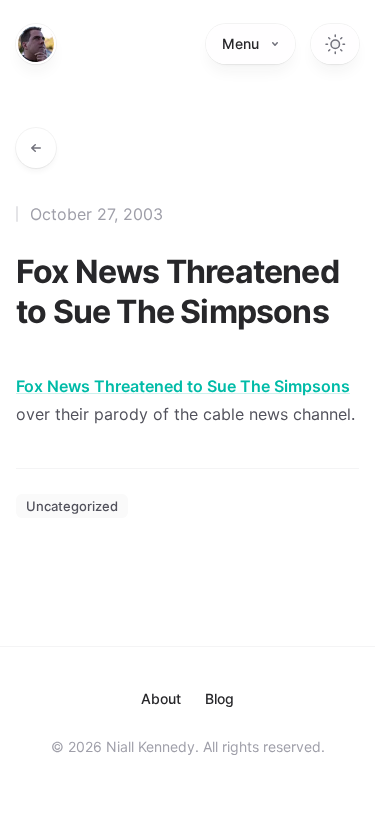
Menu (240, 43)
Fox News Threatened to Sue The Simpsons (183, 386)
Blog (219, 698)
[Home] (36, 44)
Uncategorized (72, 506)
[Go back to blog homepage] (36, 148)
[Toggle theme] (335, 44)
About (161, 698)
